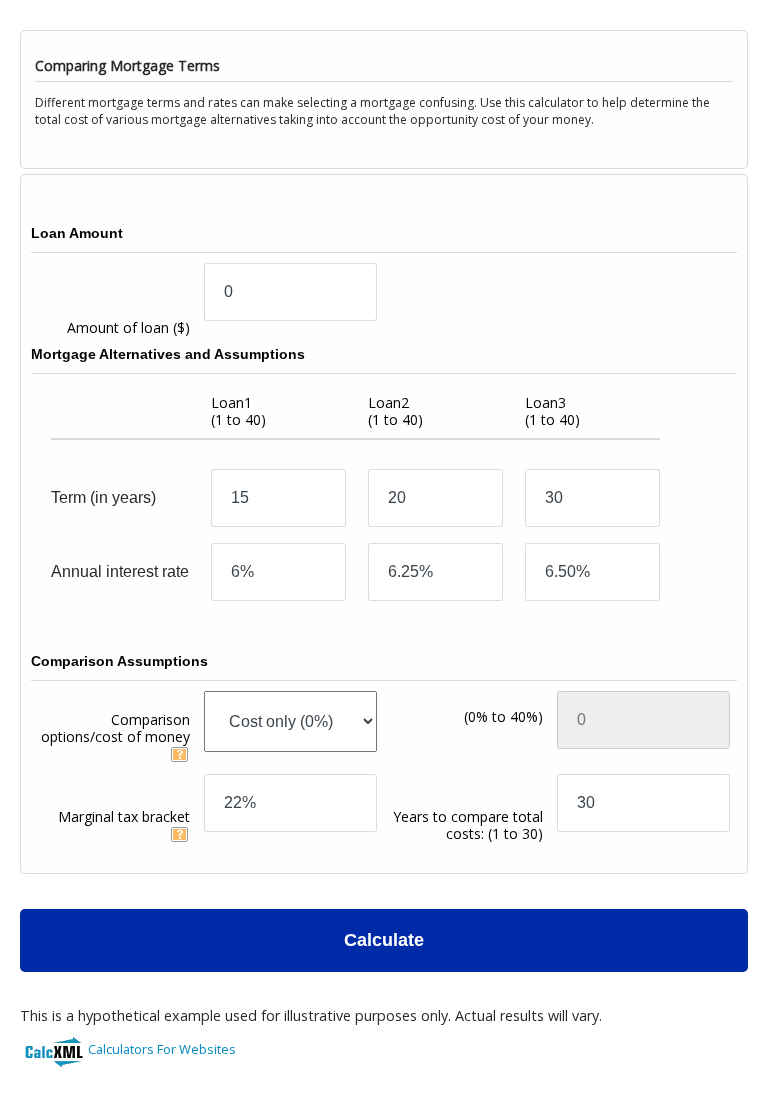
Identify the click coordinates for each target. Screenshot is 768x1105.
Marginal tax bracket (124, 816)
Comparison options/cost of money (115, 728)
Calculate (384, 940)
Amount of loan (128, 327)
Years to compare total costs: (468, 825)
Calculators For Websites (162, 1049)
